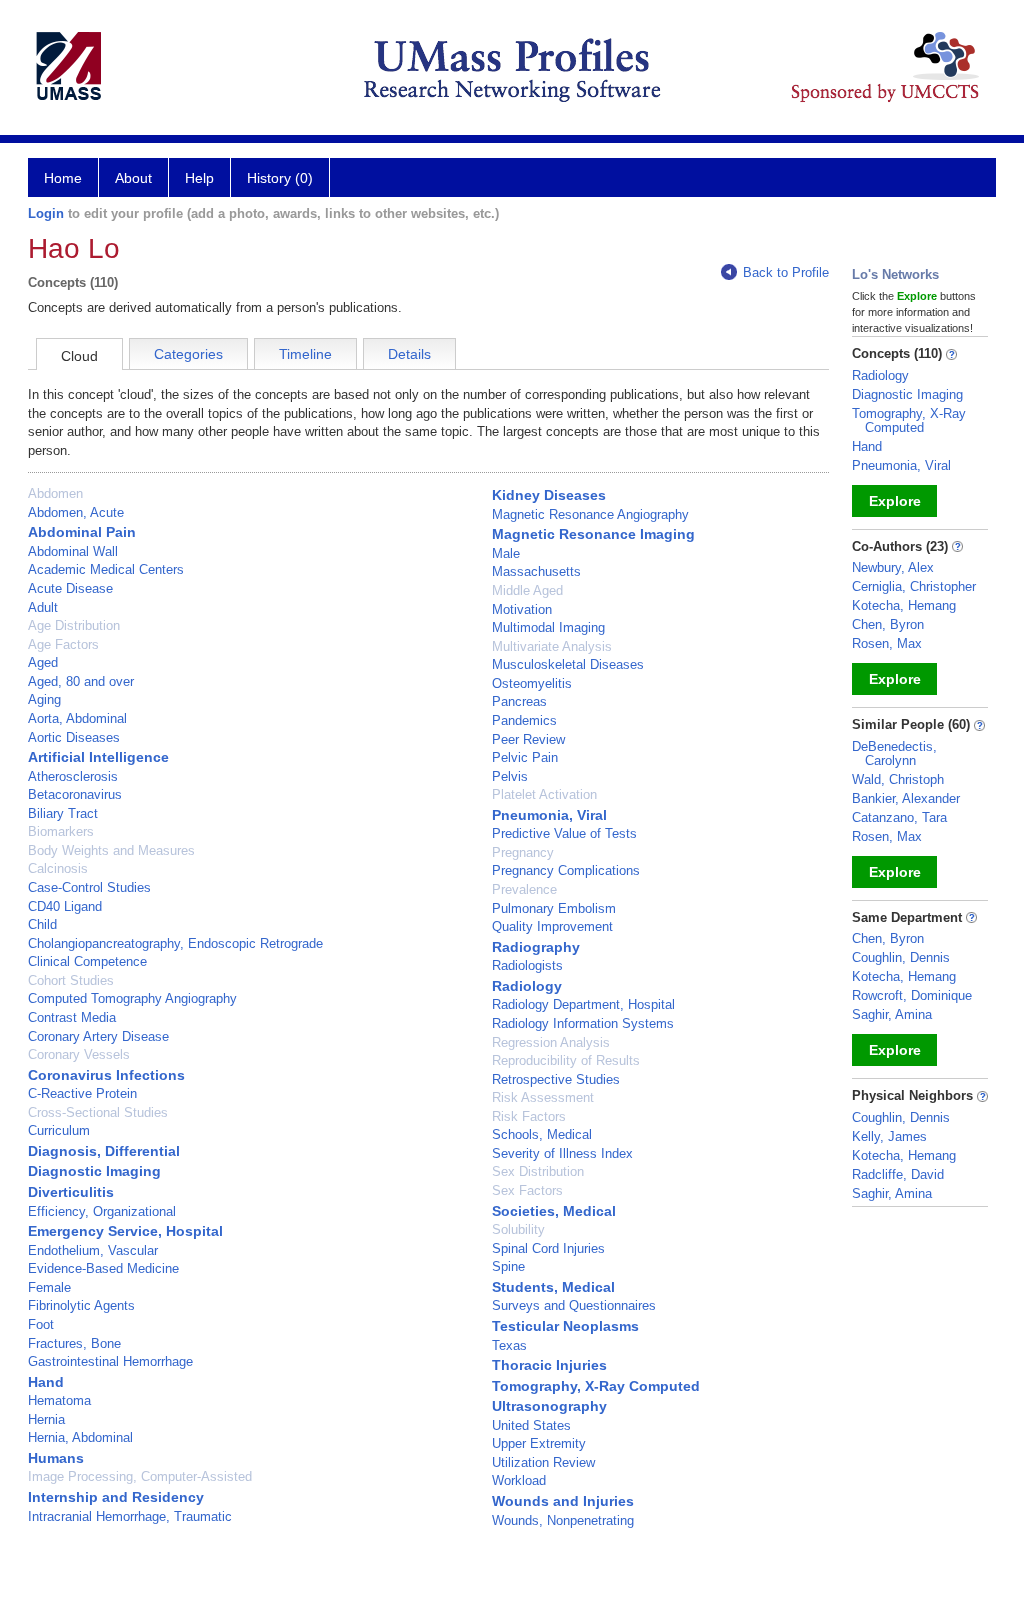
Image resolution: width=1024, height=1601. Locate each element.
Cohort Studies (71, 980)
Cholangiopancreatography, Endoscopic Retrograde (175, 943)
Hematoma (59, 1400)
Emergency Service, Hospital (125, 1231)
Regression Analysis (551, 1042)
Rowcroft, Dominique (912, 995)
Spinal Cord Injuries (548, 1248)
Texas (509, 1345)
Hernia (46, 1419)
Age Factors (63, 644)
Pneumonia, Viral (549, 815)
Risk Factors (529, 1116)
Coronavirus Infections (106, 1075)
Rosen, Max (887, 643)
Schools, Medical (542, 1134)
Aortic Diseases (74, 737)
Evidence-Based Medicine (103, 1268)
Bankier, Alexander (906, 798)
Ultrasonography (549, 1406)
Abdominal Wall (73, 551)
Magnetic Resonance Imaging (593, 534)
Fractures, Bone (74, 1343)
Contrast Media (72, 1017)
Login (46, 213)
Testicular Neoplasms (565, 1326)
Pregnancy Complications (566, 870)
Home (63, 178)
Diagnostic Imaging (94, 1171)
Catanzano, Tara (899, 817)
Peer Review (528, 739)
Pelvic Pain (525, 757)
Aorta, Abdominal (77, 718)
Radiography (536, 947)
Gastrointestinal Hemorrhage (110, 1361)
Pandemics (524, 720)
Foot (41, 1324)
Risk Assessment (543, 1097)
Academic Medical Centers (106, 569)
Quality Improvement (552, 926)
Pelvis (510, 776)
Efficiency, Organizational (102, 1211)
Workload (519, 1480)
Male (506, 553)
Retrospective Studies (556, 1079)
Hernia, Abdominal (80, 1437)
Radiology (527, 986)
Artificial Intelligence (98, 757)
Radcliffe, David (898, 1174)
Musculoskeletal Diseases (568, 664)
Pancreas (519, 701)
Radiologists (527, 965)
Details (409, 354)
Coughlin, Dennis (901, 957)
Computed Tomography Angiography (132, 998)
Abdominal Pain (82, 532)
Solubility (518, 1229)
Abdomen (55, 493)
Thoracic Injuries (549, 1365)
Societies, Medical (554, 1211)
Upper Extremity (539, 1443)
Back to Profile (786, 272)
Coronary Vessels (79, 1054)
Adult (43, 607)
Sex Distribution (538, 1171)
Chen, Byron (888, 624)
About (133, 178)
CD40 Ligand (65, 906)
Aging (44, 699)
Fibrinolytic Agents (81, 1305)
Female (49, 1287)
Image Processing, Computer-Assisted (140, 1476)
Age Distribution (74, 625)
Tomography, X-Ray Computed (596, 1386)
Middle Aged (527, 590)
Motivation (522, 609)
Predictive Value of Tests (564, 833)
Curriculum (59, 1130)
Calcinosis (58, 868)
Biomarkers (61, 831)
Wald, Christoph (898, 779)
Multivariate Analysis (552, 646)
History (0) (280, 178)
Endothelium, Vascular (93, 1250)
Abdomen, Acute (76, 512)
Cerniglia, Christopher (914, 586)
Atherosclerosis (73, 776)
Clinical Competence (87, 961)
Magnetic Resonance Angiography (590, 514)
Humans (56, 1458)
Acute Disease (70, 588)
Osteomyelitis (532, 683)
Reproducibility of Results (566, 1060)
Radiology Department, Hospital (583, 1004)
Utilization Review (543, 1462)
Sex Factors (527, 1190)
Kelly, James (889, 1136)
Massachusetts (536, 571)
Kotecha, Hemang (904, 605)
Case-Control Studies (89, 887)
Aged (43, 662)
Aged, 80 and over (81, 681)
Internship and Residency (116, 1497)
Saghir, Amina (892, 1014)
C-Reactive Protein (82, 1093)
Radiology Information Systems (583, 1023)
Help (199, 178)
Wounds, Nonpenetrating (563, 1520)
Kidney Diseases (549, 495)
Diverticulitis (71, 1192)
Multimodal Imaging (548, 627)
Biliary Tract (63, 813)
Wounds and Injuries (563, 1501)
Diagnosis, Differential (104, 1151)
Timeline (305, 354)
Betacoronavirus (75, 794)
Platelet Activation (544, 794)
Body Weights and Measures (111, 850)
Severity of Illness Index (562, 1153)
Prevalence (524, 889)
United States (531, 1425)
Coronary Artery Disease (98, 1036)
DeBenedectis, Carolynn (894, 753)
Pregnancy (523, 852)
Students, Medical (553, 1287)
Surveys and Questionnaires (574, 1305)
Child (42, 924)
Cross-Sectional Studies (98, 1112)
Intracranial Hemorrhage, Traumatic (130, 1516)
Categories (188, 354)
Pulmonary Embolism (554, 908)
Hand (46, 1382)
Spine (508, 1266)
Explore (895, 501)
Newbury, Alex (893, 567)
